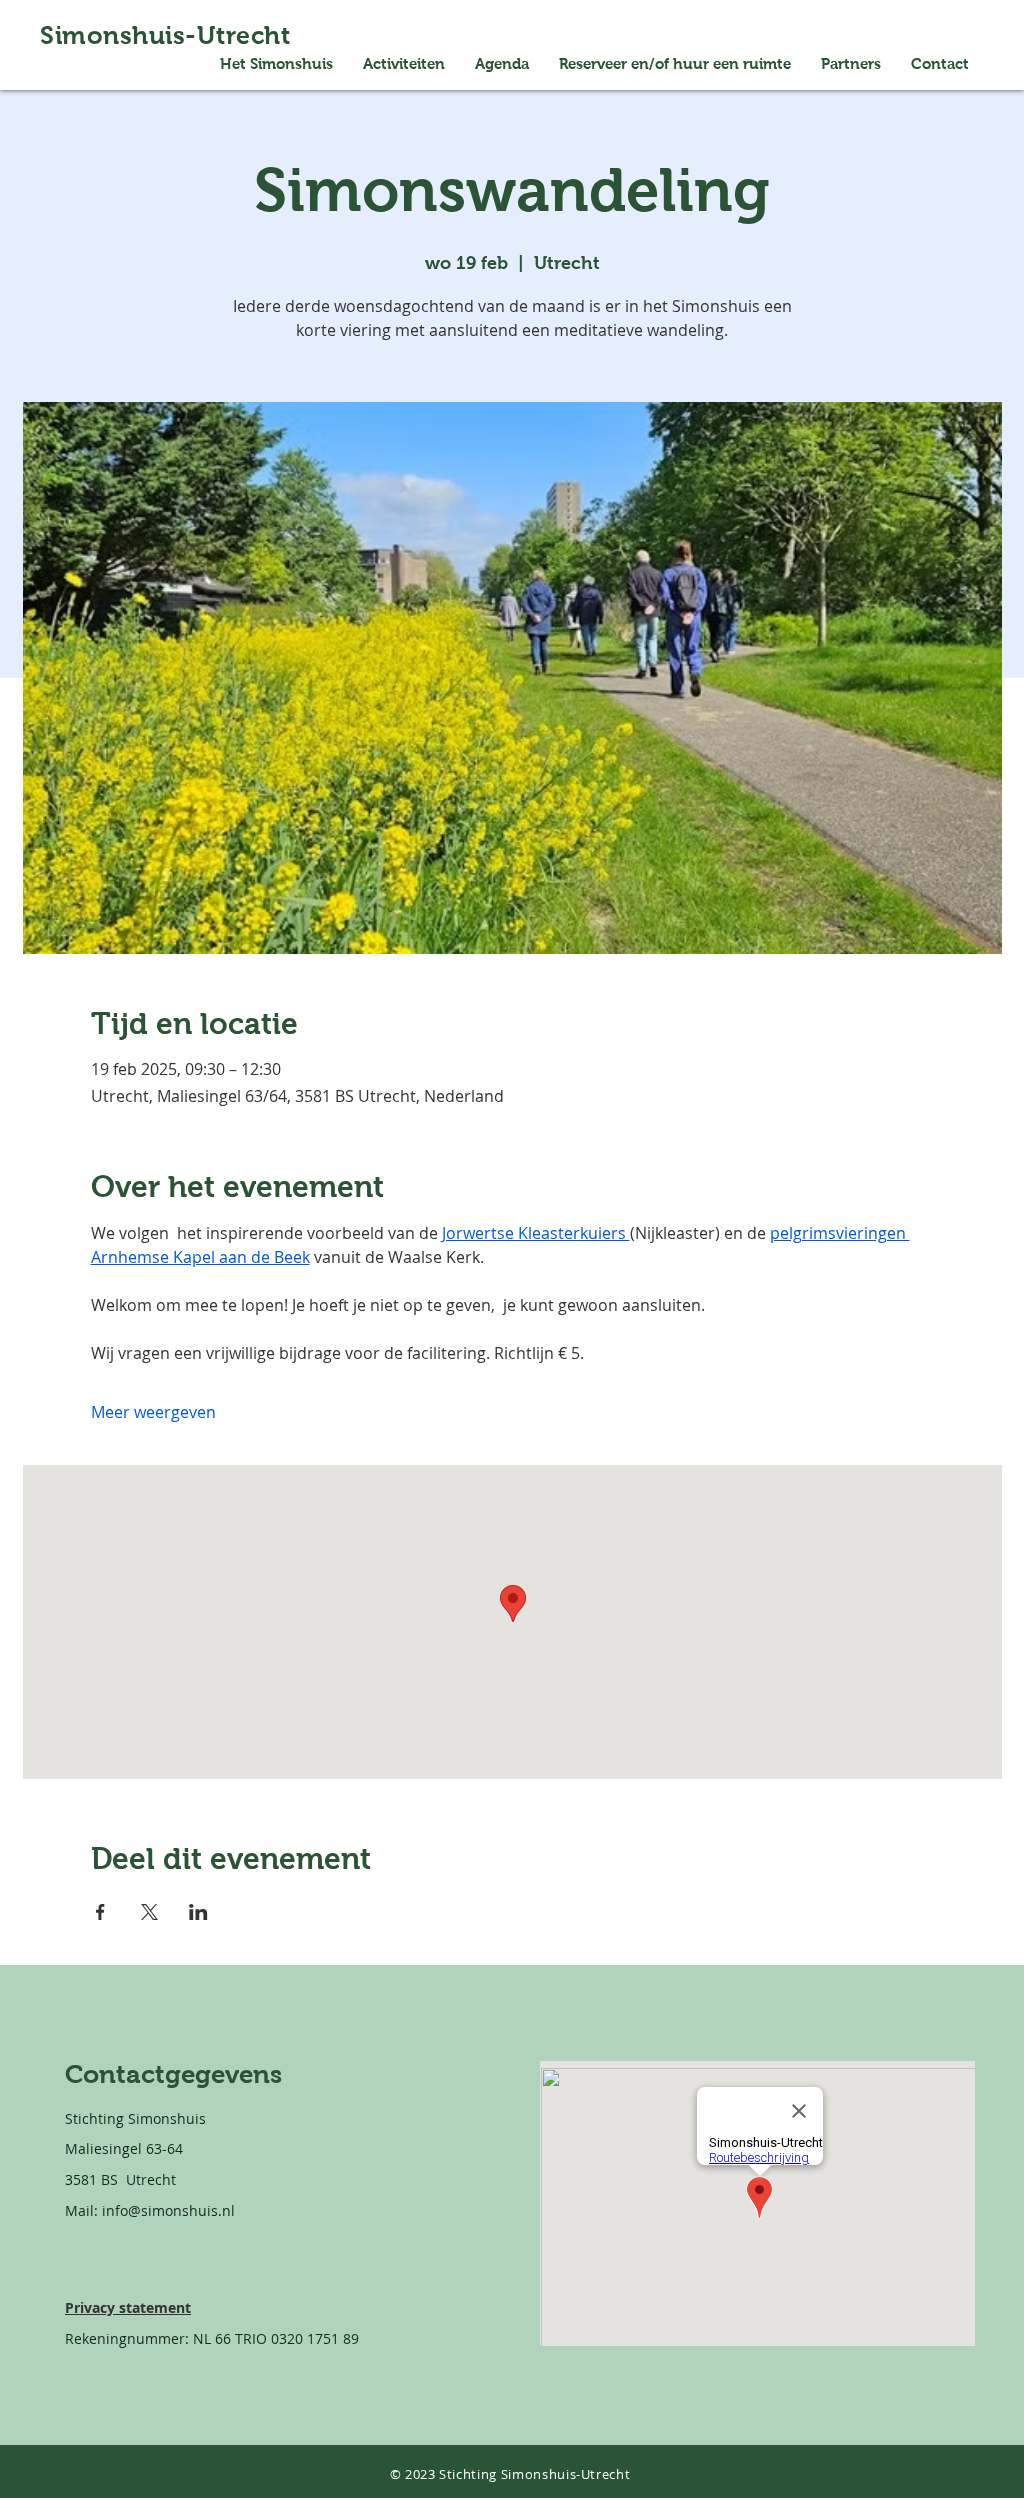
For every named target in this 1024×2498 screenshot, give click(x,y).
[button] (675, 64)
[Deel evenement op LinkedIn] (198, 1912)
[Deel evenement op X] (149, 1912)
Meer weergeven (153, 1412)
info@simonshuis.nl (168, 2210)
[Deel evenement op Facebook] (100, 1912)
